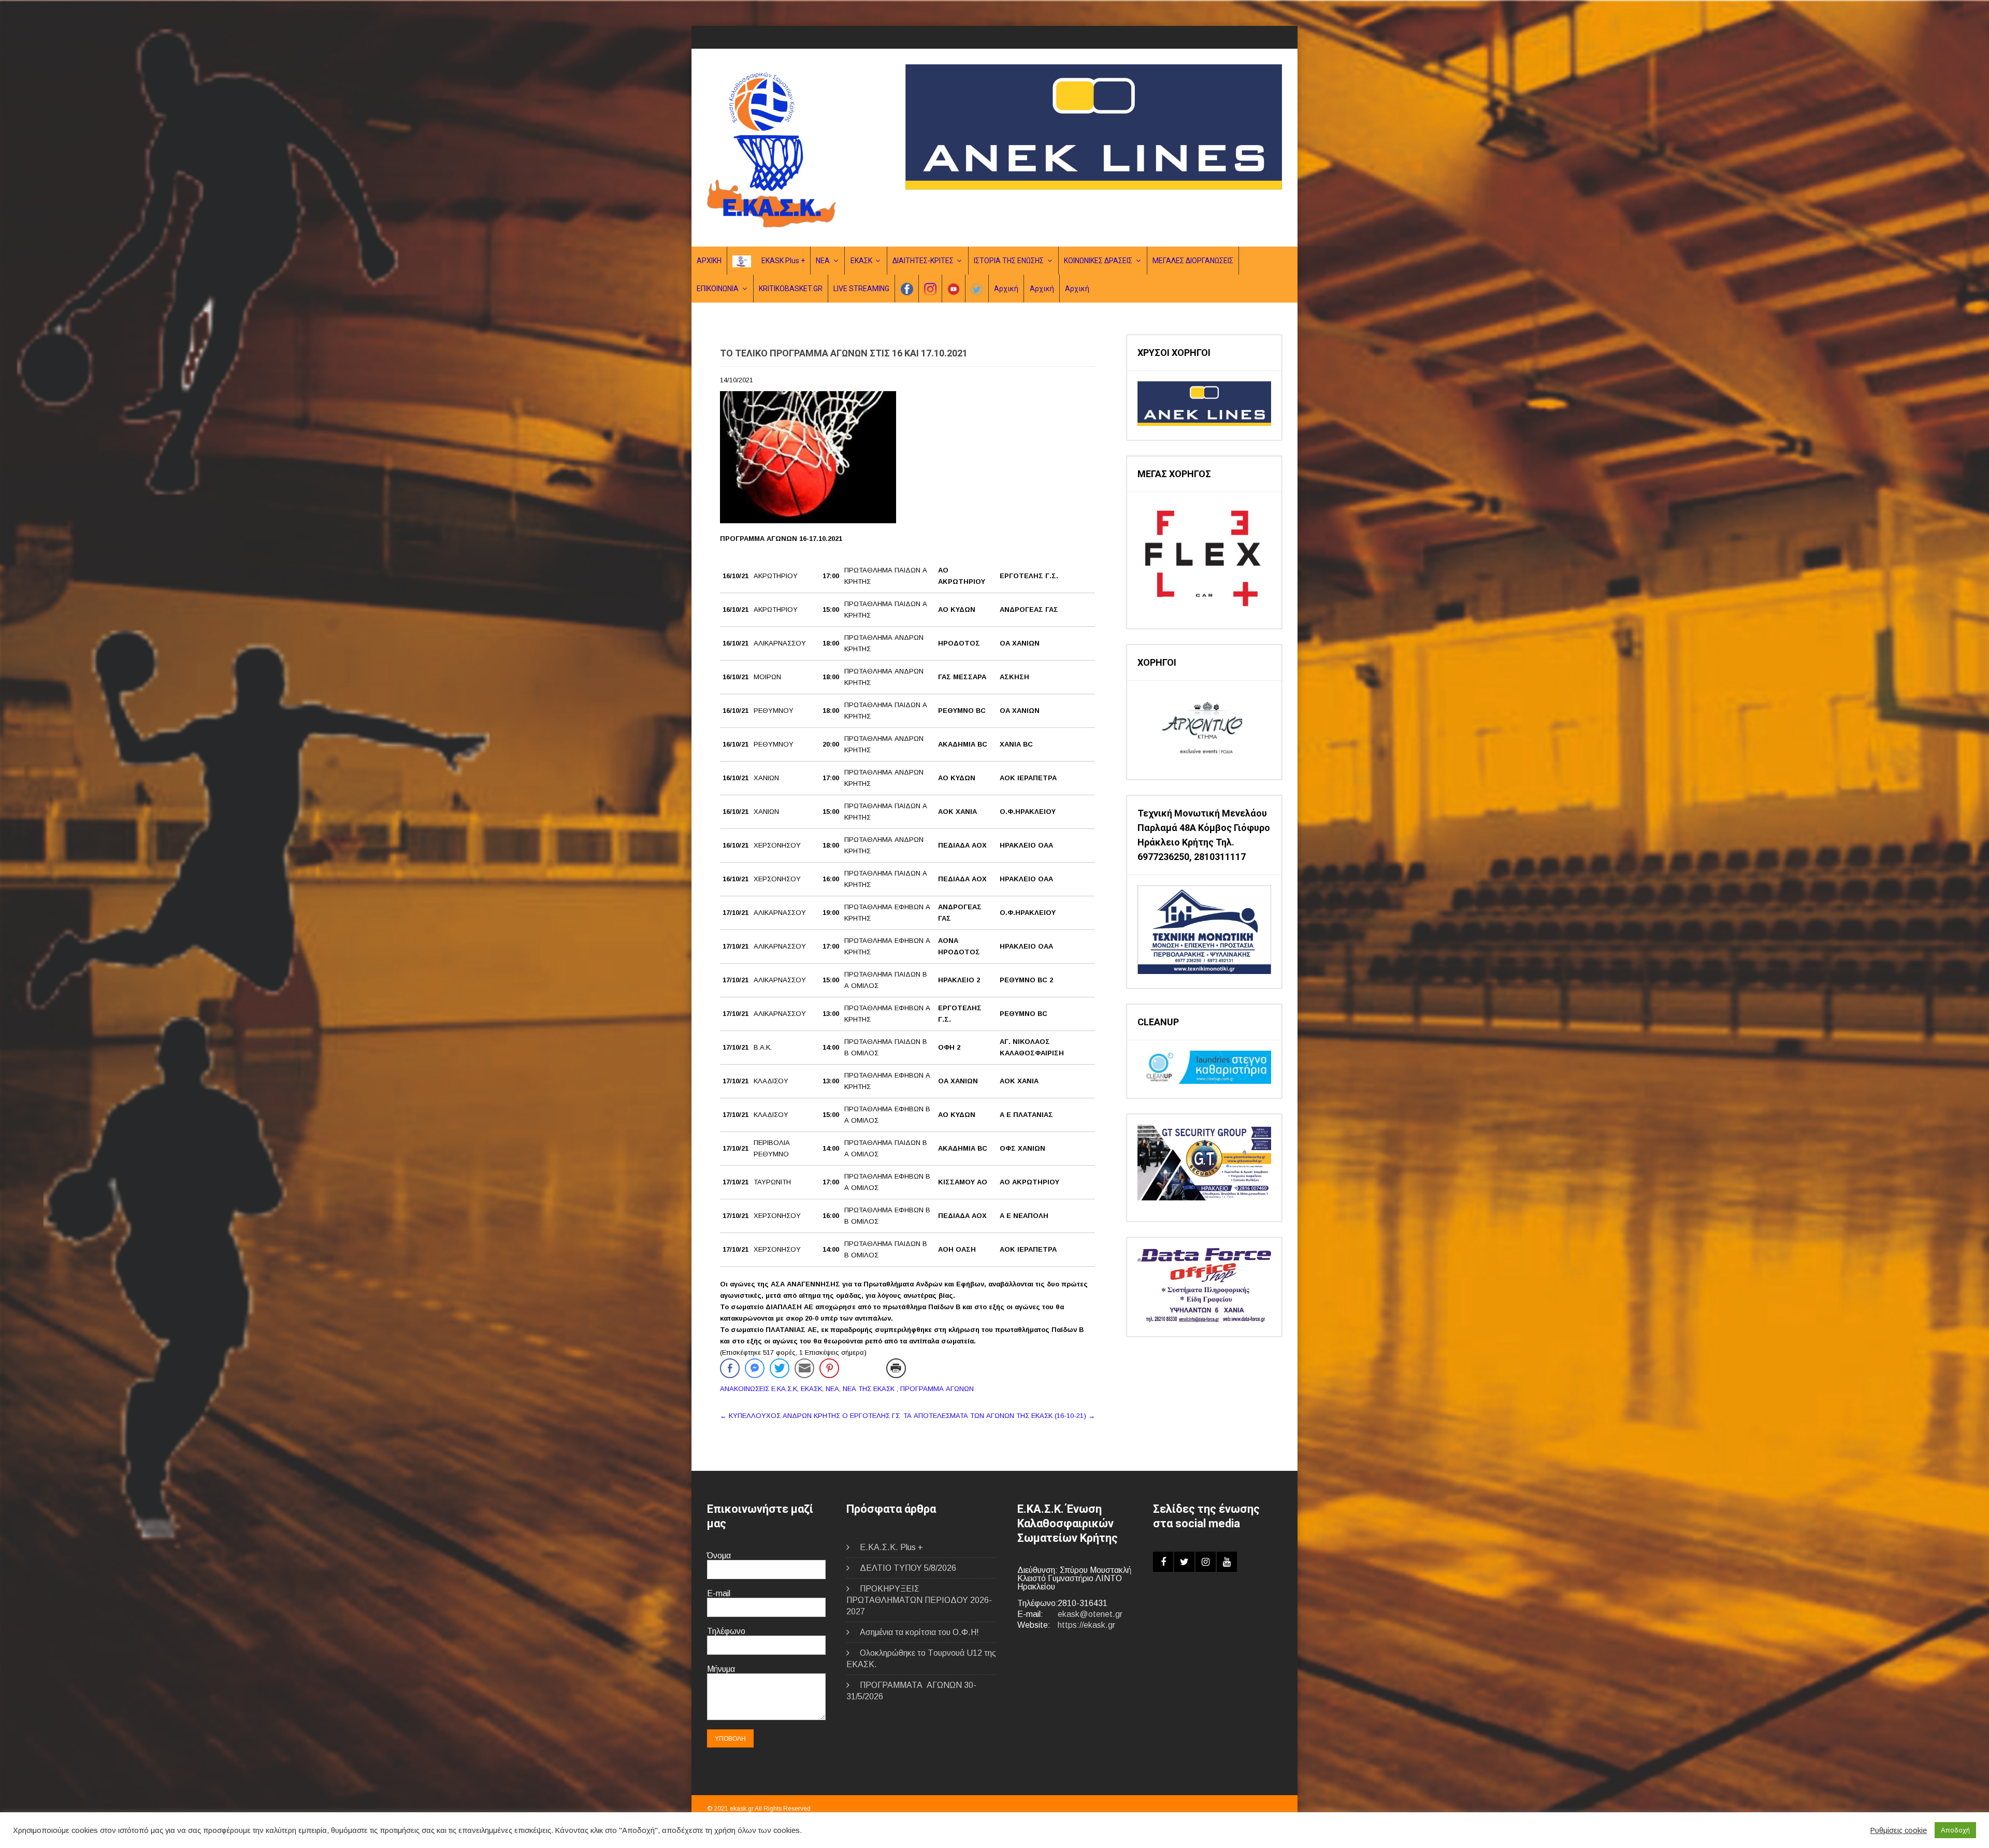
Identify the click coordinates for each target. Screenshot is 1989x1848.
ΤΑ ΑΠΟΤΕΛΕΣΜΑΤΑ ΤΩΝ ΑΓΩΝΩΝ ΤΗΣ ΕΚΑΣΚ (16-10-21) (999, 1416)
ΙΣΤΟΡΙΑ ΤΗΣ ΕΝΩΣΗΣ (1009, 261)
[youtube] (1227, 1562)
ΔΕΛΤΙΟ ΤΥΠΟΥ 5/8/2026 (908, 1568)
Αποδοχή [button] (1955, 1830)
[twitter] (1184, 1562)
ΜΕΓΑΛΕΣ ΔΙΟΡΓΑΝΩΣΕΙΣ (1193, 261)
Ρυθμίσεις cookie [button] (1899, 1830)
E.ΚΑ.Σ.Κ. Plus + (891, 1547)
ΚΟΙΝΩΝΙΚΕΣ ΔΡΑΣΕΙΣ (1098, 261)
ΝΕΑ (823, 261)
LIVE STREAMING (861, 289)
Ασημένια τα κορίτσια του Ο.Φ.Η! (919, 1632)
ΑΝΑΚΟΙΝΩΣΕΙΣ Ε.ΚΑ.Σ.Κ (759, 1389)
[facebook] (1163, 1562)
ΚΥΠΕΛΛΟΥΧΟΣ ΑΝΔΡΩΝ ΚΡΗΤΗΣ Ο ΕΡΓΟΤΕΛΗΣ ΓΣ (810, 1416)
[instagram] (1206, 1562)
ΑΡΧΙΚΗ (709, 261)
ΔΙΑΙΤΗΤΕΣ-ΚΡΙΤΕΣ (923, 261)
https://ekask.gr (1086, 1625)
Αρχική (1006, 289)
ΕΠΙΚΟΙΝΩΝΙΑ (718, 289)
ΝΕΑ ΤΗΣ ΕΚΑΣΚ (869, 1389)
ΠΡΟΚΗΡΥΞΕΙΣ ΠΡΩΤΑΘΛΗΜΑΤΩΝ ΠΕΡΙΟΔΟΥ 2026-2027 (919, 1600)
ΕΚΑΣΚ (861, 261)
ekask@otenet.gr (1090, 1614)
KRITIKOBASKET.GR (791, 289)
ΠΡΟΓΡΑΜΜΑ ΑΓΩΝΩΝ (937, 1389)
